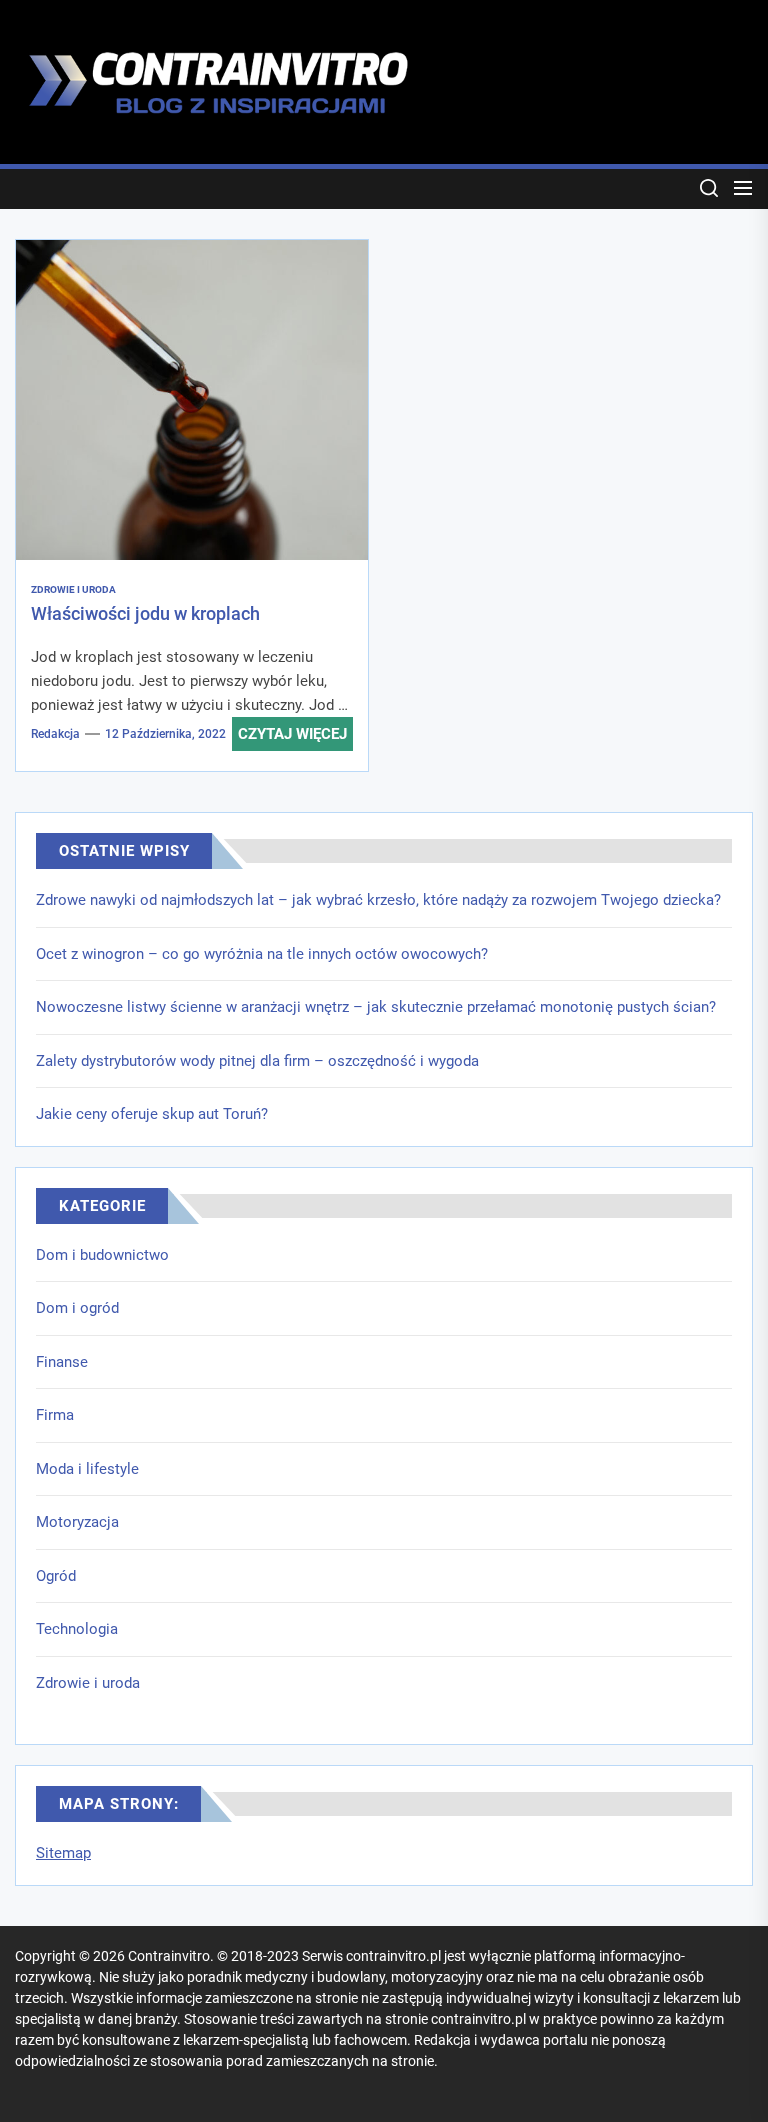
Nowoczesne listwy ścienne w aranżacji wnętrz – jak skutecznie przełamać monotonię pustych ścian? (376, 1007)
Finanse (62, 1362)
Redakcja (55, 734)
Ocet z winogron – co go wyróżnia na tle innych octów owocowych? (262, 954)
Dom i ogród (77, 1308)
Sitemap (63, 1853)
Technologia (77, 1629)
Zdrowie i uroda (88, 1683)
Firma (55, 1415)
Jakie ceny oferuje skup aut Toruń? (152, 1114)
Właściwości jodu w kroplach (145, 613)
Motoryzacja (77, 1522)
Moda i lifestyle (87, 1469)
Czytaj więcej (292, 734)
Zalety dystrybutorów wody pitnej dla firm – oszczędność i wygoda (257, 1061)
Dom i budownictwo (102, 1255)
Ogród (56, 1576)
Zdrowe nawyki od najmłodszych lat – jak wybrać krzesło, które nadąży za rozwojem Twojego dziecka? (378, 900)
